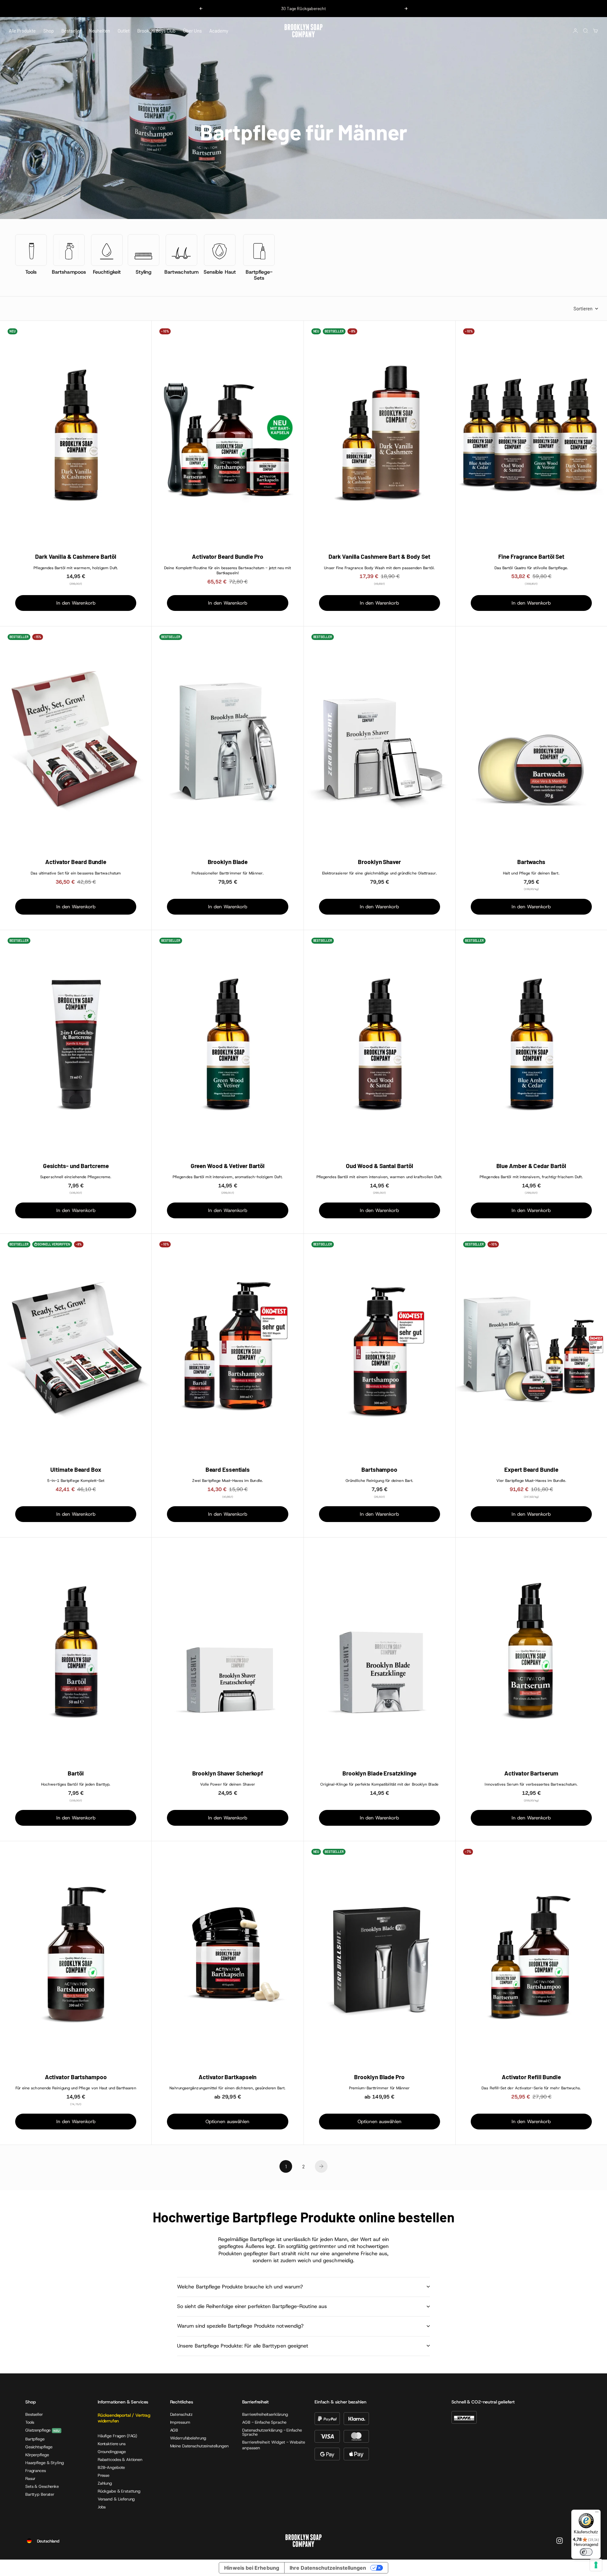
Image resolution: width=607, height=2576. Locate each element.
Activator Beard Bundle (76, 862)
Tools (30, 2422)
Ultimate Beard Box (76, 1470)
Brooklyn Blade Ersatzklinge (379, 1773)
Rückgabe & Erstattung (119, 2491)
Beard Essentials (228, 1470)
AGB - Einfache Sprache (264, 2422)
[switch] (586, 2552)
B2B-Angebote (111, 2467)
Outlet (124, 31)
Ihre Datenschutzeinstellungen (328, 2568)
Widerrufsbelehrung (188, 2438)
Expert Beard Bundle (531, 1470)
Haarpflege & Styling (44, 2463)
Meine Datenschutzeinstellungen (199, 2446)
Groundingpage (112, 2452)
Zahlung (105, 2483)
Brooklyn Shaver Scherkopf (228, 1773)
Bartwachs (531, 862)
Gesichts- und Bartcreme (76, 1166)
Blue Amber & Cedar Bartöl (531, 1166)
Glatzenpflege (38, 2430)
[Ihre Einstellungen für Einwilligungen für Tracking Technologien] (596, 2565)
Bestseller (71, 31)
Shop (49, 31)
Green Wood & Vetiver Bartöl (228, 1166)
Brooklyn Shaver (379, 862)
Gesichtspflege (39, 2447)
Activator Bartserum (531, 1773)
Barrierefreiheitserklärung (265, 2414)
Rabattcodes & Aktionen (120, 2460)
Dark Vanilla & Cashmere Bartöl (76, 557)
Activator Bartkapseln (227, 2077)
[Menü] (597, 2513)
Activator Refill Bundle (531, 2077)
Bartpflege (35, 2439)
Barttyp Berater (40, 2494)
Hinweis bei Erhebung (252, 2568)
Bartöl (76, 1773)
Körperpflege (37, 2455)
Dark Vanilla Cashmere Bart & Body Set (379, 557)
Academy (219, 31)
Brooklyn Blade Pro (379, 2077)
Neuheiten (99, 31)
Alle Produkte (22, 31)
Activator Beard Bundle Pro (228, 557)
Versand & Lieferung (116, 2499)
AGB (174, 2430)
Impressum (180, 2422)
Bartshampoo (379, 1470)
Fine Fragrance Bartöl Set (531, 557)
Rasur (30, 2479)
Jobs (102, 2507)
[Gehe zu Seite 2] (321, 2166)
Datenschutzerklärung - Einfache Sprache (272, 2432)
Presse (104, 2475)
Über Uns (192, 31)
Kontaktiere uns (112, 2444)
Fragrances (36, 2471)
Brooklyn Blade (228, 862)
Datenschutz (181, 2414)
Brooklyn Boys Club (156, 31)
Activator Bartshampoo (76, 2077)
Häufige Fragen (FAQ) (117, 2436)
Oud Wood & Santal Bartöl (380, 1166)
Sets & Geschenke (42, 2486)
